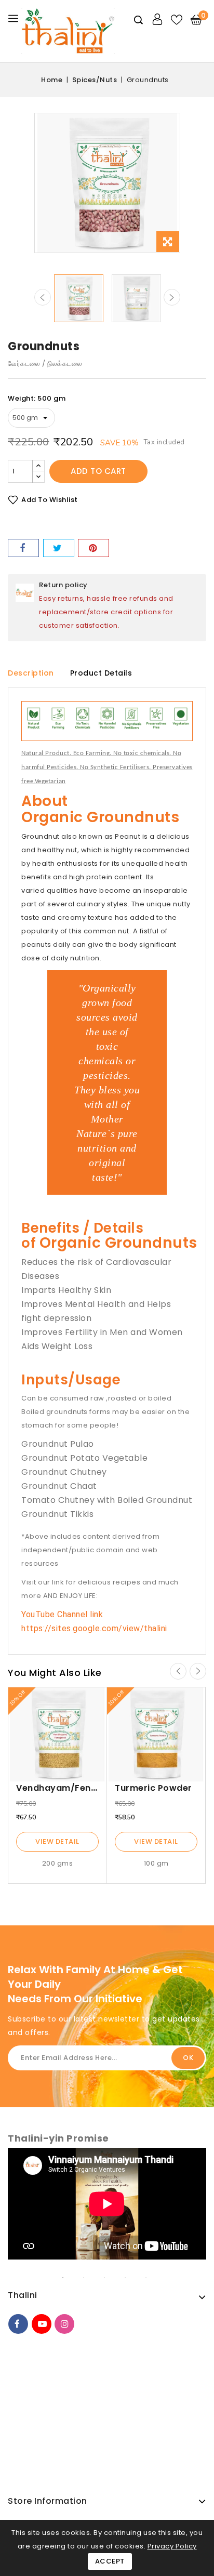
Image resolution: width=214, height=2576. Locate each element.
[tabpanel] (107, 2209)
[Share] (23, 548)
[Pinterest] (93, 548)
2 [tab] (91, 2278)
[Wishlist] (177, 20)
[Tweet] (59, 548)
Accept (110, 2561)
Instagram (64, 2324)
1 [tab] (71, 2278)
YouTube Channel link (62, 1614)
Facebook (18, 2324)
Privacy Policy (172, 2546)
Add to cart (98, 471)
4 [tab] (133, 2278)
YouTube (42, 2324)
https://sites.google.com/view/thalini (94, 1628)
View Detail (57, 1841)
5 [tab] (154, 2278)
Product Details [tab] (101, 673)
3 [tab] (112, 2278)
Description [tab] (31, 673)
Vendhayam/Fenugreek (69, 1788)
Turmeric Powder (153, 1788)
